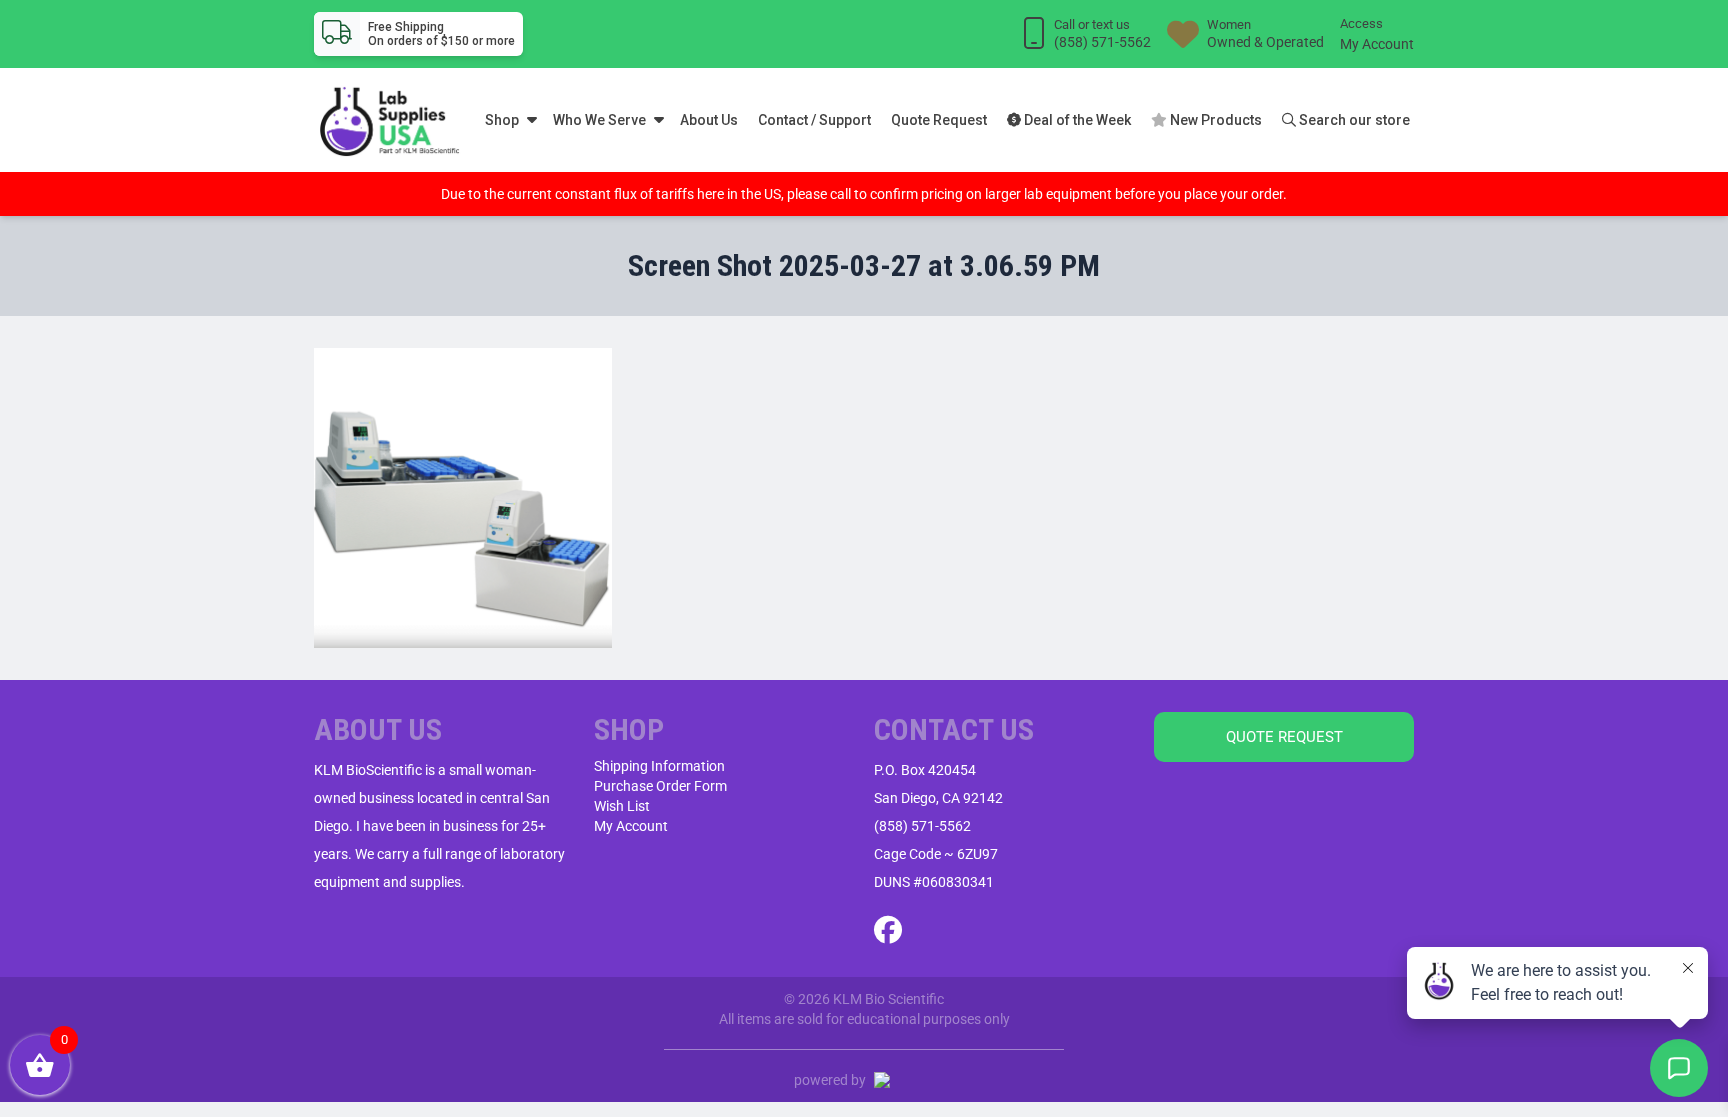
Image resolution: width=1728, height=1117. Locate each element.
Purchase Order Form (660, 786)
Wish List (622, 806)
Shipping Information (659, 766)
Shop (502, 120)
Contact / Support (814, 120)
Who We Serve (599, 120)
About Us (709, 120)
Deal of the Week (1076, 120)
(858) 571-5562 (922, 826)
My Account (1377, 44)
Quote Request (939, 120)
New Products (1214, 120)
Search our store (1353, 120)
